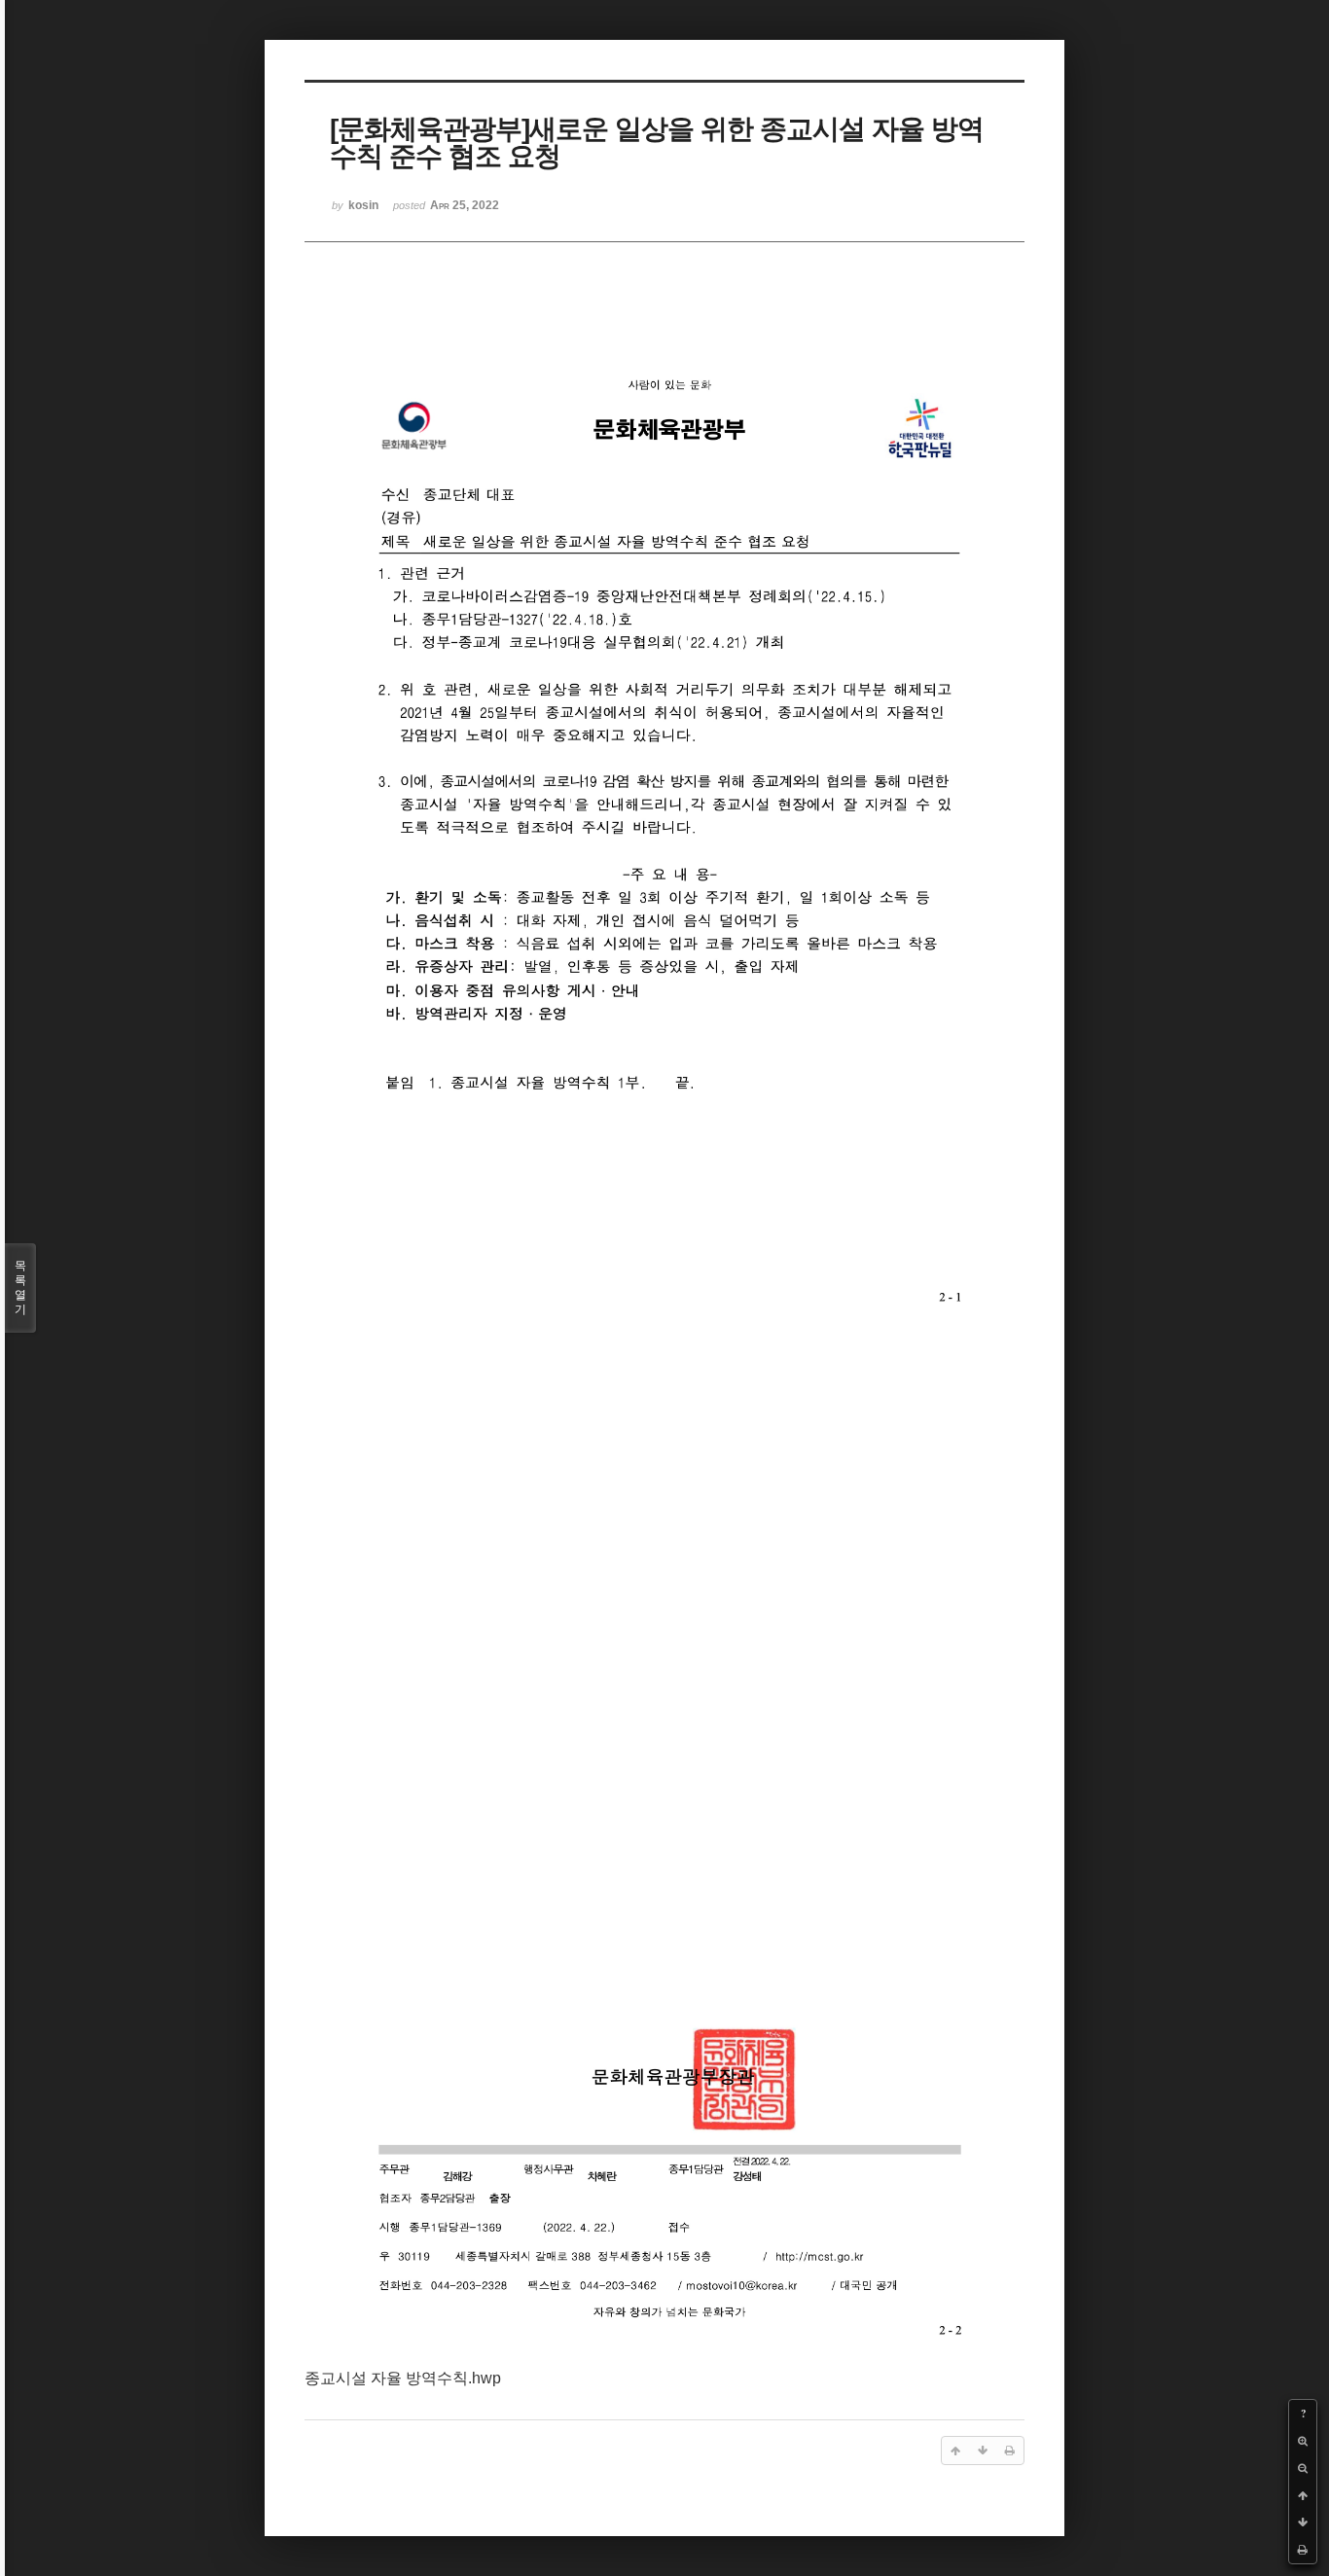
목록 (20, 1288)
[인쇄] (1303, 2550)
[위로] (1303, 2495)
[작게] (1303, 2468)
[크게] (1303, 2441)
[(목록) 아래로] (1303, 2522)
